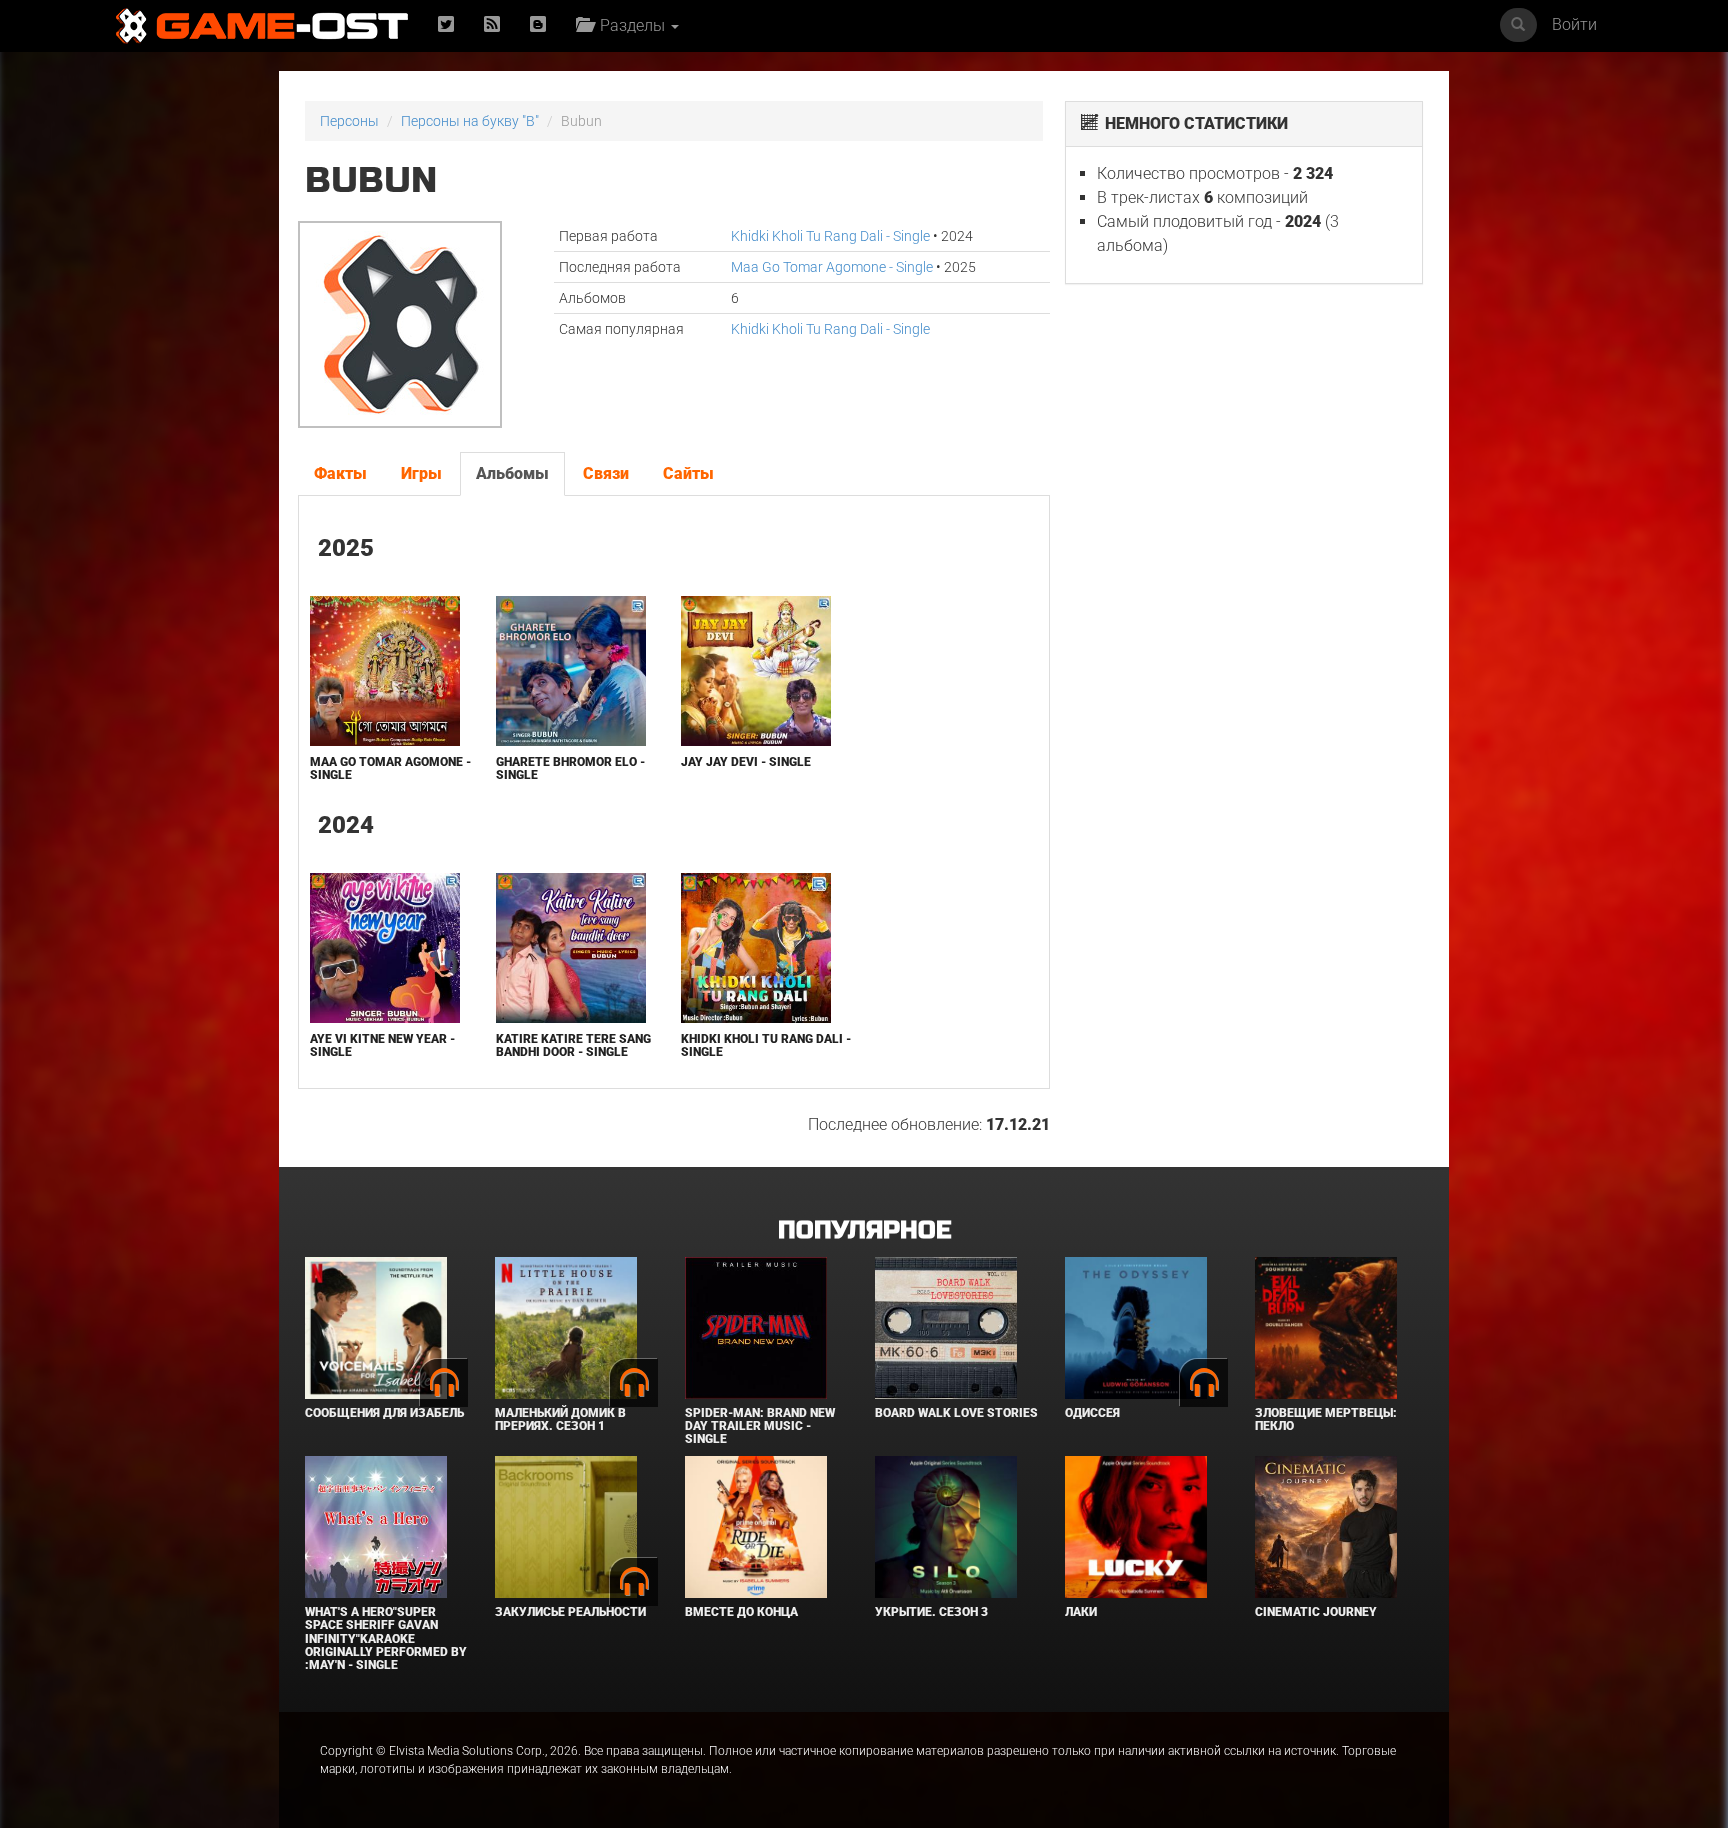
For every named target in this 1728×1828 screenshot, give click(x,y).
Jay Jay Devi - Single (746, 762)
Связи (606, 473)
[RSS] (492, 25)
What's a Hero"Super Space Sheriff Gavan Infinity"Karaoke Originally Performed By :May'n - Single (386, 1638)
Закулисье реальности (570, 1612)
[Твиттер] (446, 25)
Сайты (688, 473)
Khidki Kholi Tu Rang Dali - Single (830, 236)
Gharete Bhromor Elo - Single (570, 768)
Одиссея (1092, 1413)
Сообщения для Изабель (384, 1413)
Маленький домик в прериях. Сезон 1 (560, 1419)
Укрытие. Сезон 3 (931, 1612)
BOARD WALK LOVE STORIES (956, 1413)
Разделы (630, 25)
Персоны (349, 121)
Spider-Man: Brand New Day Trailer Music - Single (760, 1426)
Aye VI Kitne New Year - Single (382, 1045)
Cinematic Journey (1316, 1612)
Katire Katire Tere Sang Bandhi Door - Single (573, 1045)
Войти (1574, 24)
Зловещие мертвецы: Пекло (1326, 1419)
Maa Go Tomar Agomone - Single (832, 267)
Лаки (1081, 1612)
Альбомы (512, 473)
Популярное (864, 1230)
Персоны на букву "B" (470, 121)
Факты (340, 473)
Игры (421, 473)
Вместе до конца (741, 1612)
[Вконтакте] (538, 25)
